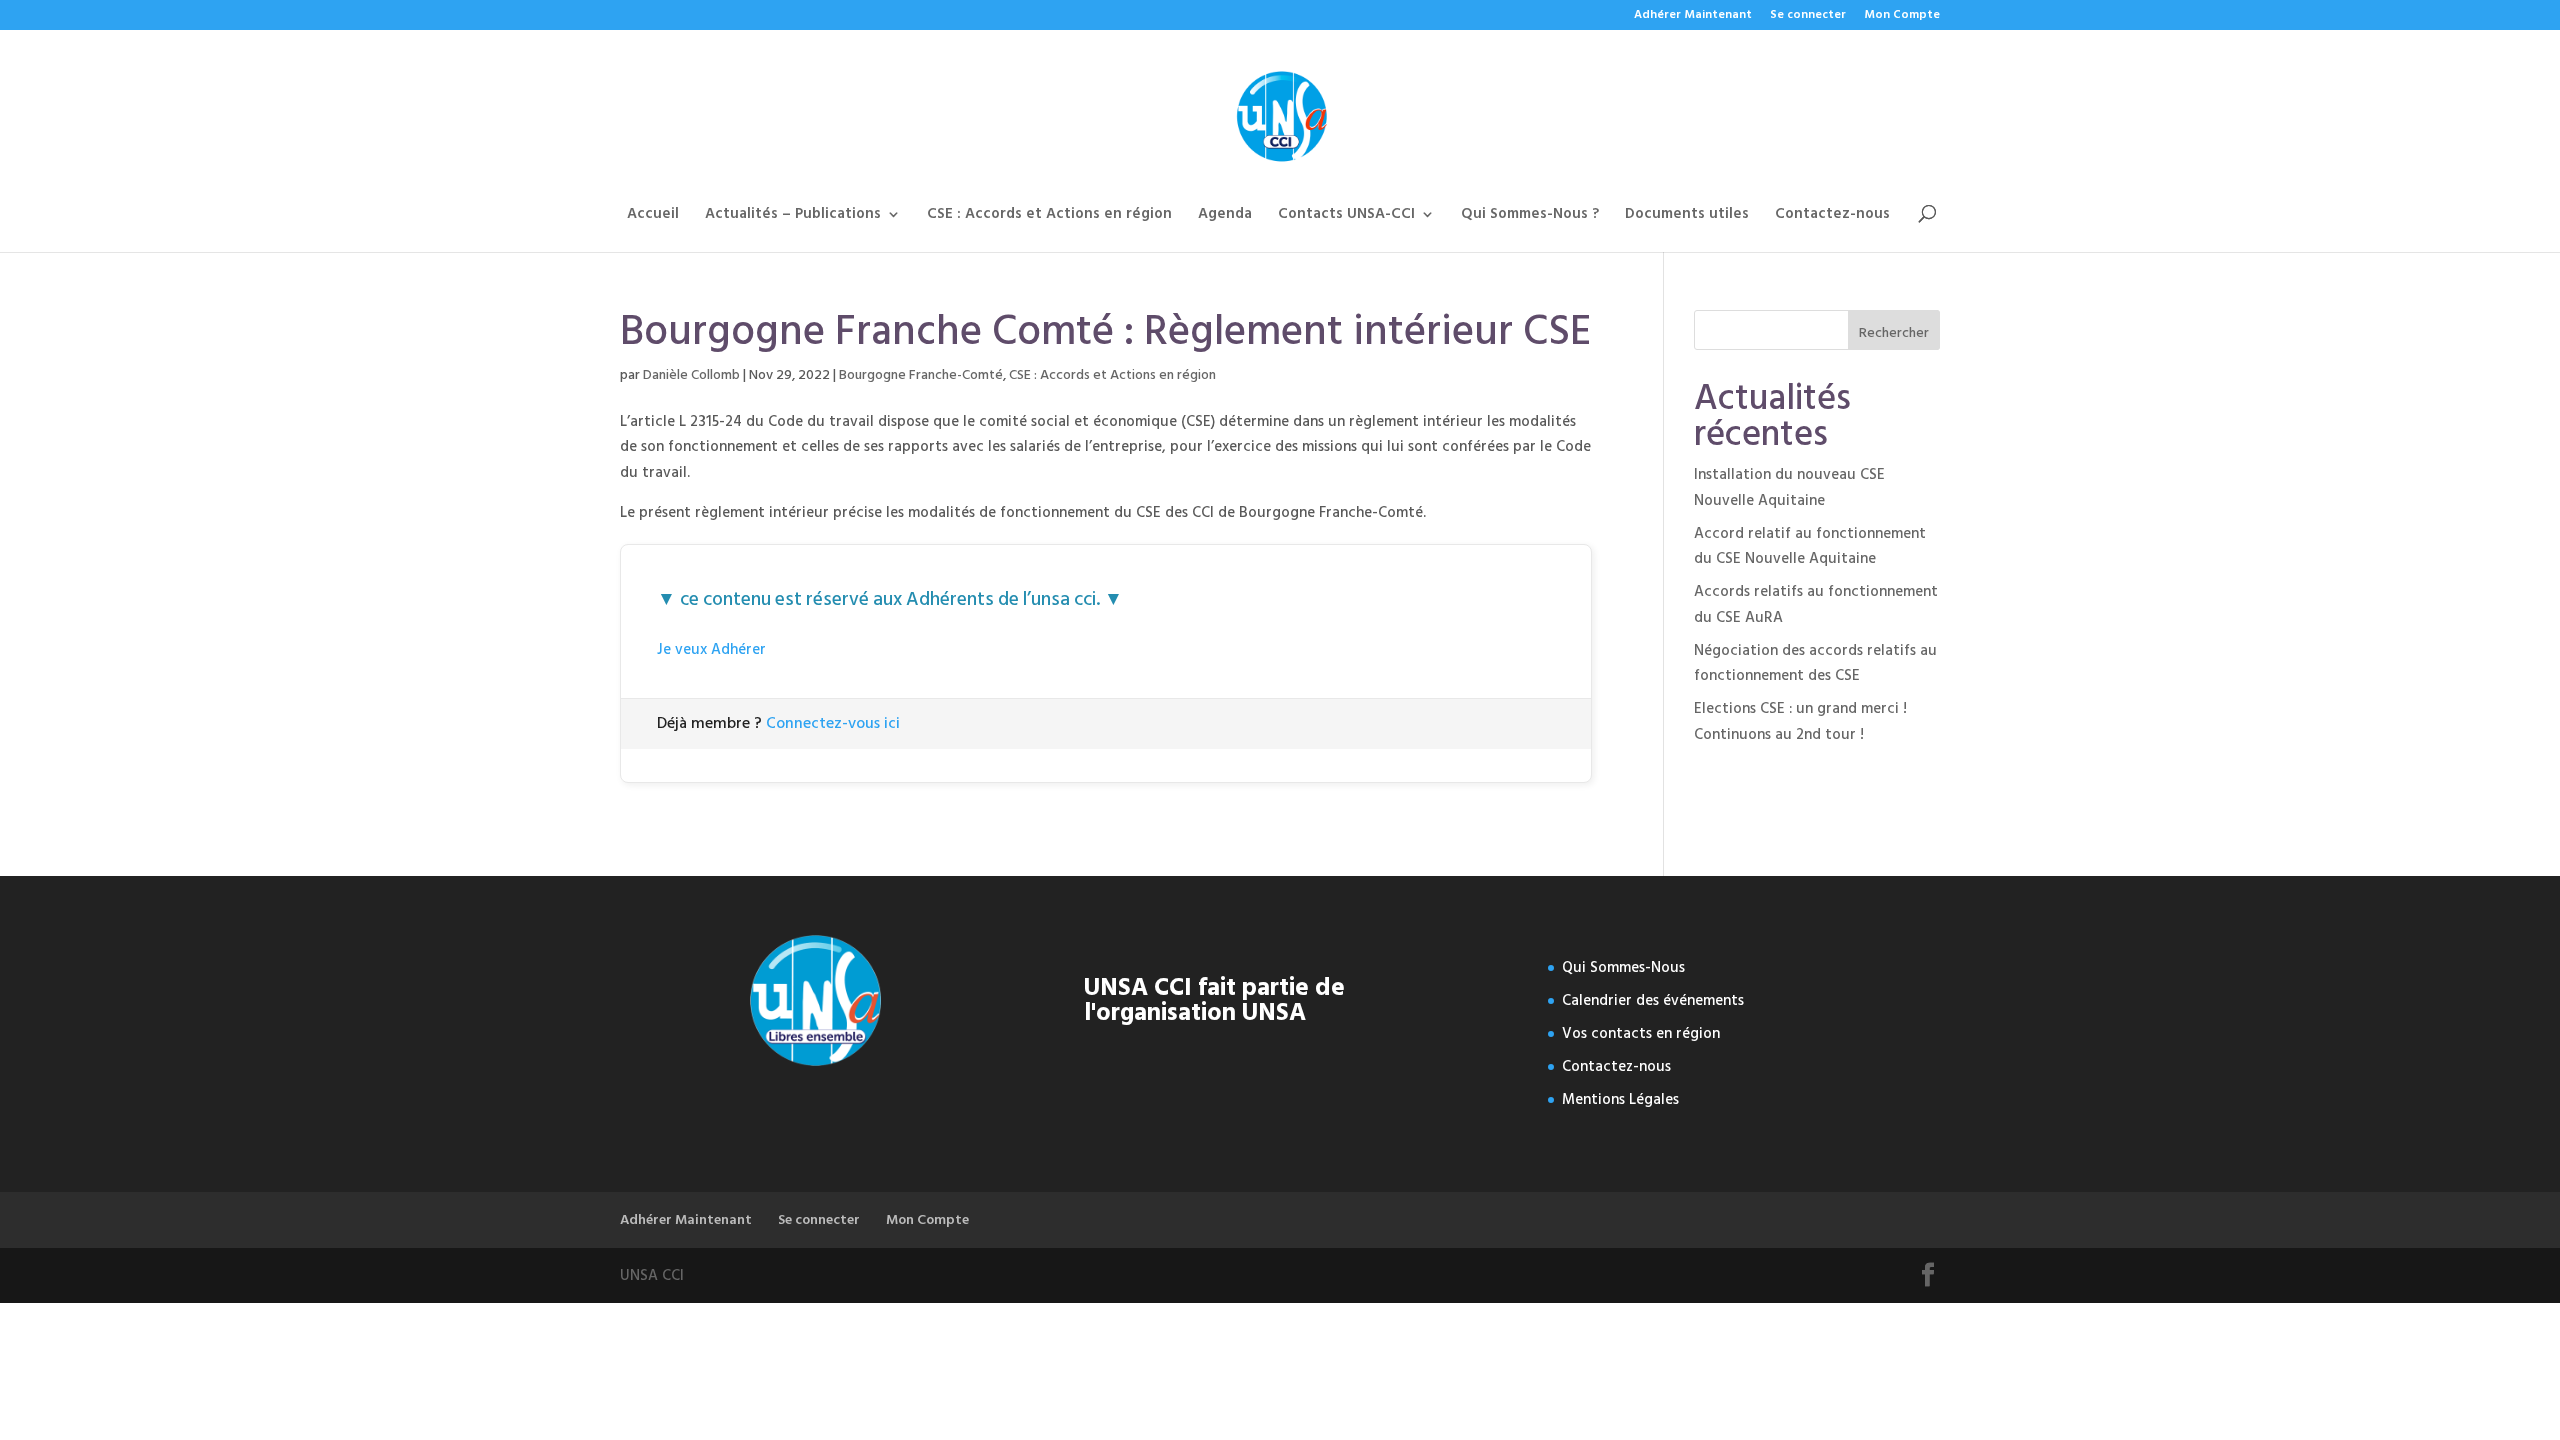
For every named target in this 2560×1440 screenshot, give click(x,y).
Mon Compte (1902, 16)
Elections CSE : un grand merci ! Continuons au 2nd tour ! (1800, 721)
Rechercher (1894, 332)
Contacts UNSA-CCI (1346, 216)
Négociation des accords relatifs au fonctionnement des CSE (1815, 663)
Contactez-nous (1832, 216)
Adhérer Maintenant (1693, 16)
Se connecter (1808, 16)
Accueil (653, 216)
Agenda (1225, 216)
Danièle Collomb (691, 374)
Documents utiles (1687, 216)
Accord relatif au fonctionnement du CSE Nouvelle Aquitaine (1810, 546)
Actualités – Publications (793, 216)
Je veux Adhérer (711, 649)
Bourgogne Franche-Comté (921, 374)
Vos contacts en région (1641, 1033)
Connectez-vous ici (833, 723)
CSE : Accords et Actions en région (1049, 216)
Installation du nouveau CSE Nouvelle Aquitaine (1789, 487)
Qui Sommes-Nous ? (1530, 216)
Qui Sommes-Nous (1623, 967)
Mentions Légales (1620, 1099)
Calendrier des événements (1653, 1000)
